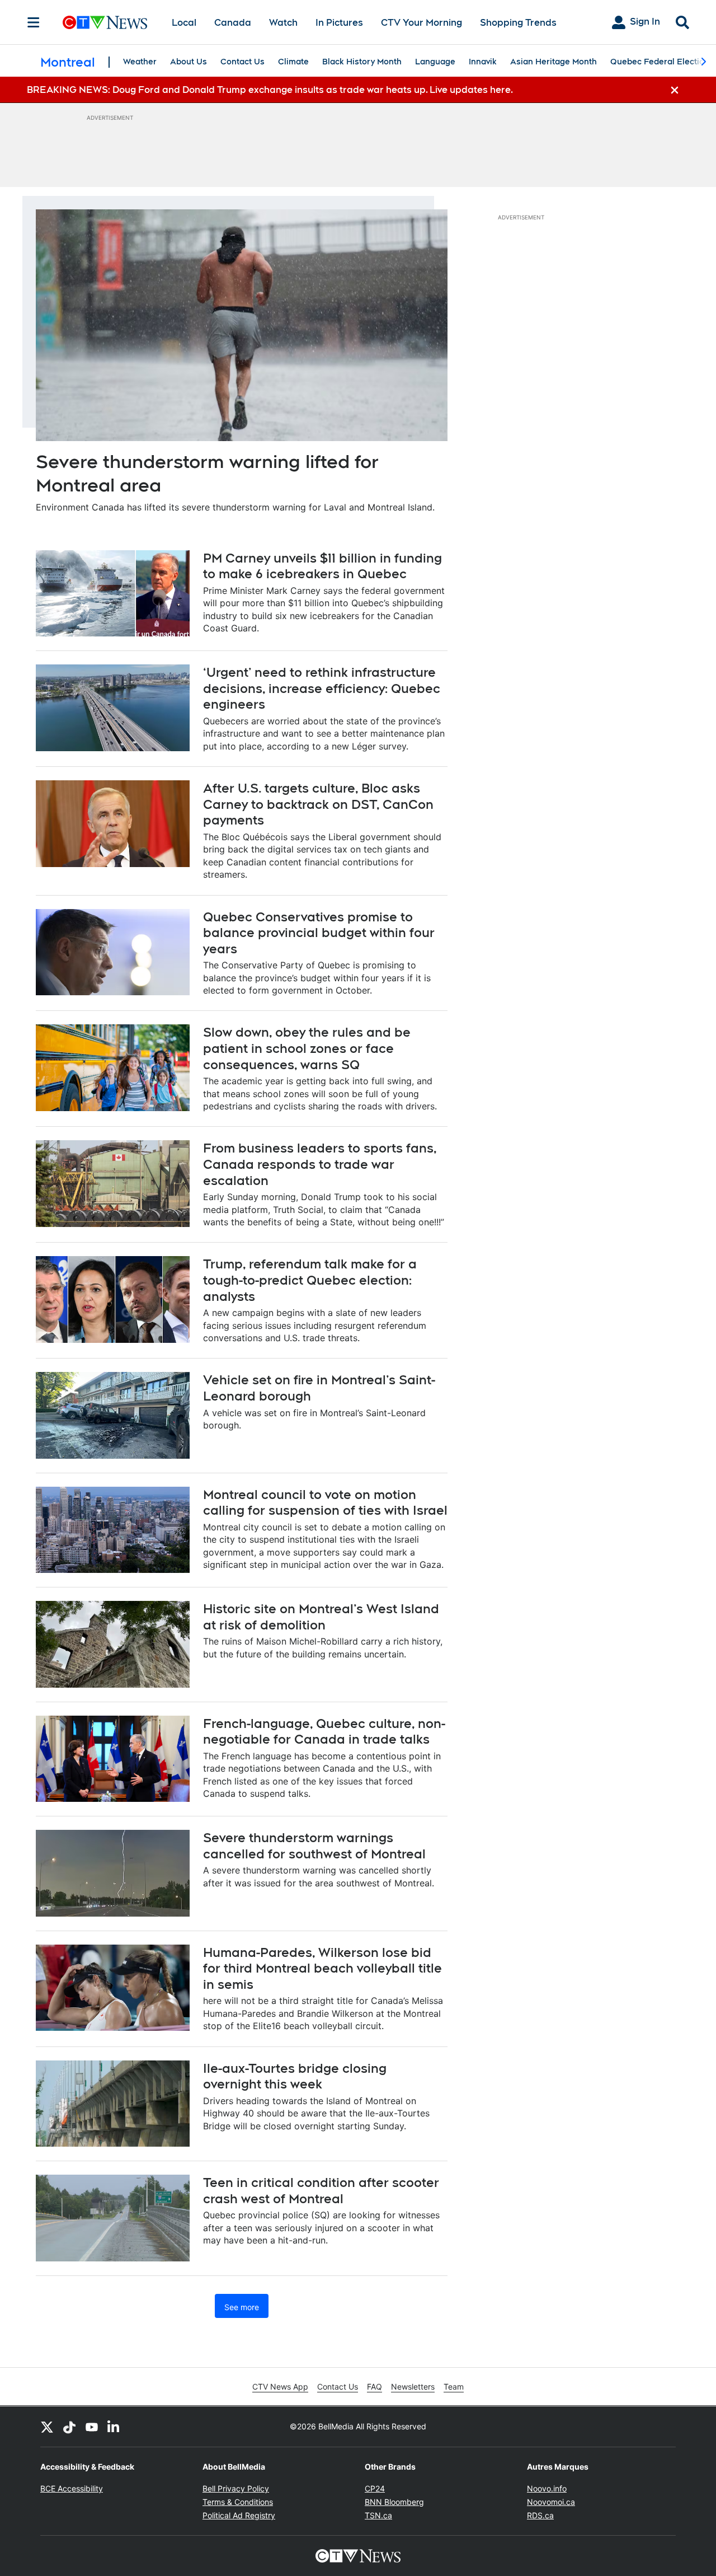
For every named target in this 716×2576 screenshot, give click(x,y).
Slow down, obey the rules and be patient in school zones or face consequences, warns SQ (307, 1048)
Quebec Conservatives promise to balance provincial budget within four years (319, 933)
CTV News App (280, 2387)
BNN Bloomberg (394, 2502)
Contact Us (242, 62)
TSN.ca (378, 2515)
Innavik (483, 62)
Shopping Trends (518, 23)
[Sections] (34, 22)
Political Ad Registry (239, 2515)
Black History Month (362, 62)
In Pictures (339, 23)
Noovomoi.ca (551, 2502)
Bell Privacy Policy (236, 2488)
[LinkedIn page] (114, 2427)
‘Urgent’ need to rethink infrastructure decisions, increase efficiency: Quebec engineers (322, 688)
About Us (189, 62)
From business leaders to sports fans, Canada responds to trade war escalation (320, 1164)
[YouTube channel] (92, 2427)
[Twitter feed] (47, 2427)
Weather (140, 62)
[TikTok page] (69, 2427)
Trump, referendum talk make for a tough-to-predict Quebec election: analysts (310, 1280)
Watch (283, 23)
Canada (233, 23)
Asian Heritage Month (554, 62)
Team (454, 2387)
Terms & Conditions (238, 2502)
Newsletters (413, 2387)
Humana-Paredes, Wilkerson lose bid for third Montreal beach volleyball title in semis (322, 1968)
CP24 (375, 2488)
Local (184, 23)
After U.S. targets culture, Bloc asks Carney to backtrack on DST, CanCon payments (318, 804)
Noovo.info (547, 2488)
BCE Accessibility (72, 2488)
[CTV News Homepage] (105, 22)
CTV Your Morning (421, 23)
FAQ (375, 2387)
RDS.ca (540, 2515)
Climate (293, 62)
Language (435, 62)
